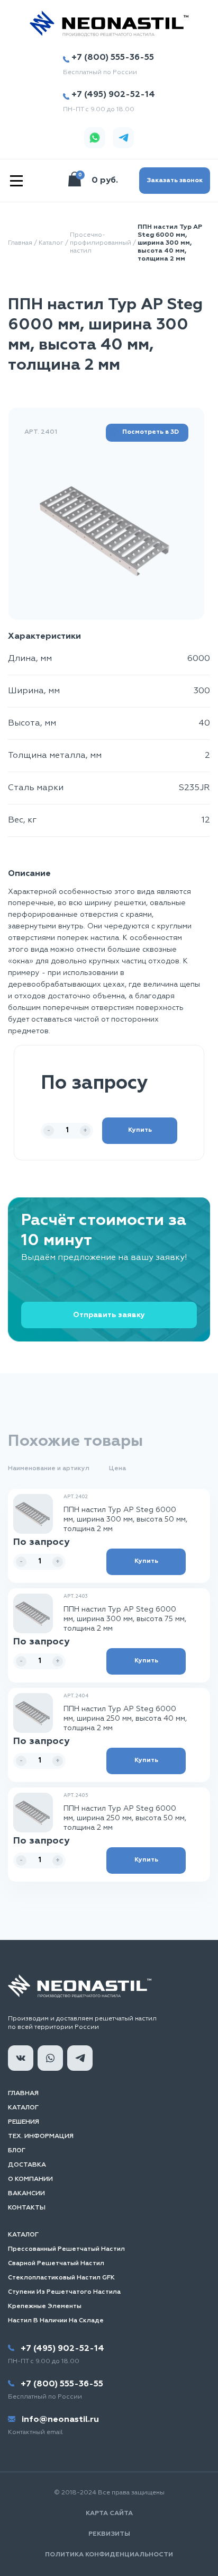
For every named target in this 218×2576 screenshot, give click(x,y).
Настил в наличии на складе (56, 2321)
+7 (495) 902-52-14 (113, 95)
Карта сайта (109, 2514)
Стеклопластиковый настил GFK (61, 2278)
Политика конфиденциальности (109, 2555)
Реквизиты (109, 2534)
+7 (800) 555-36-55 (113, 58)
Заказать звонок (175, 181)
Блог (17, 2151)
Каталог (51, 243)
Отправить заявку (109, 1315)
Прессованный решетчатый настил (66, 2249)
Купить (140, 1130)
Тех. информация (41, 2136)
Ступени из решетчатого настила (64, 2292)
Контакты (27, 2208)
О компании (30, 2179)
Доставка (27, 2165)
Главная (20, 243)
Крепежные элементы (45, 2306)
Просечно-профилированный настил (101, 243)
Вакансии (26, 2194)
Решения (24, 2122)
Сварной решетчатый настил (56, 2264)
